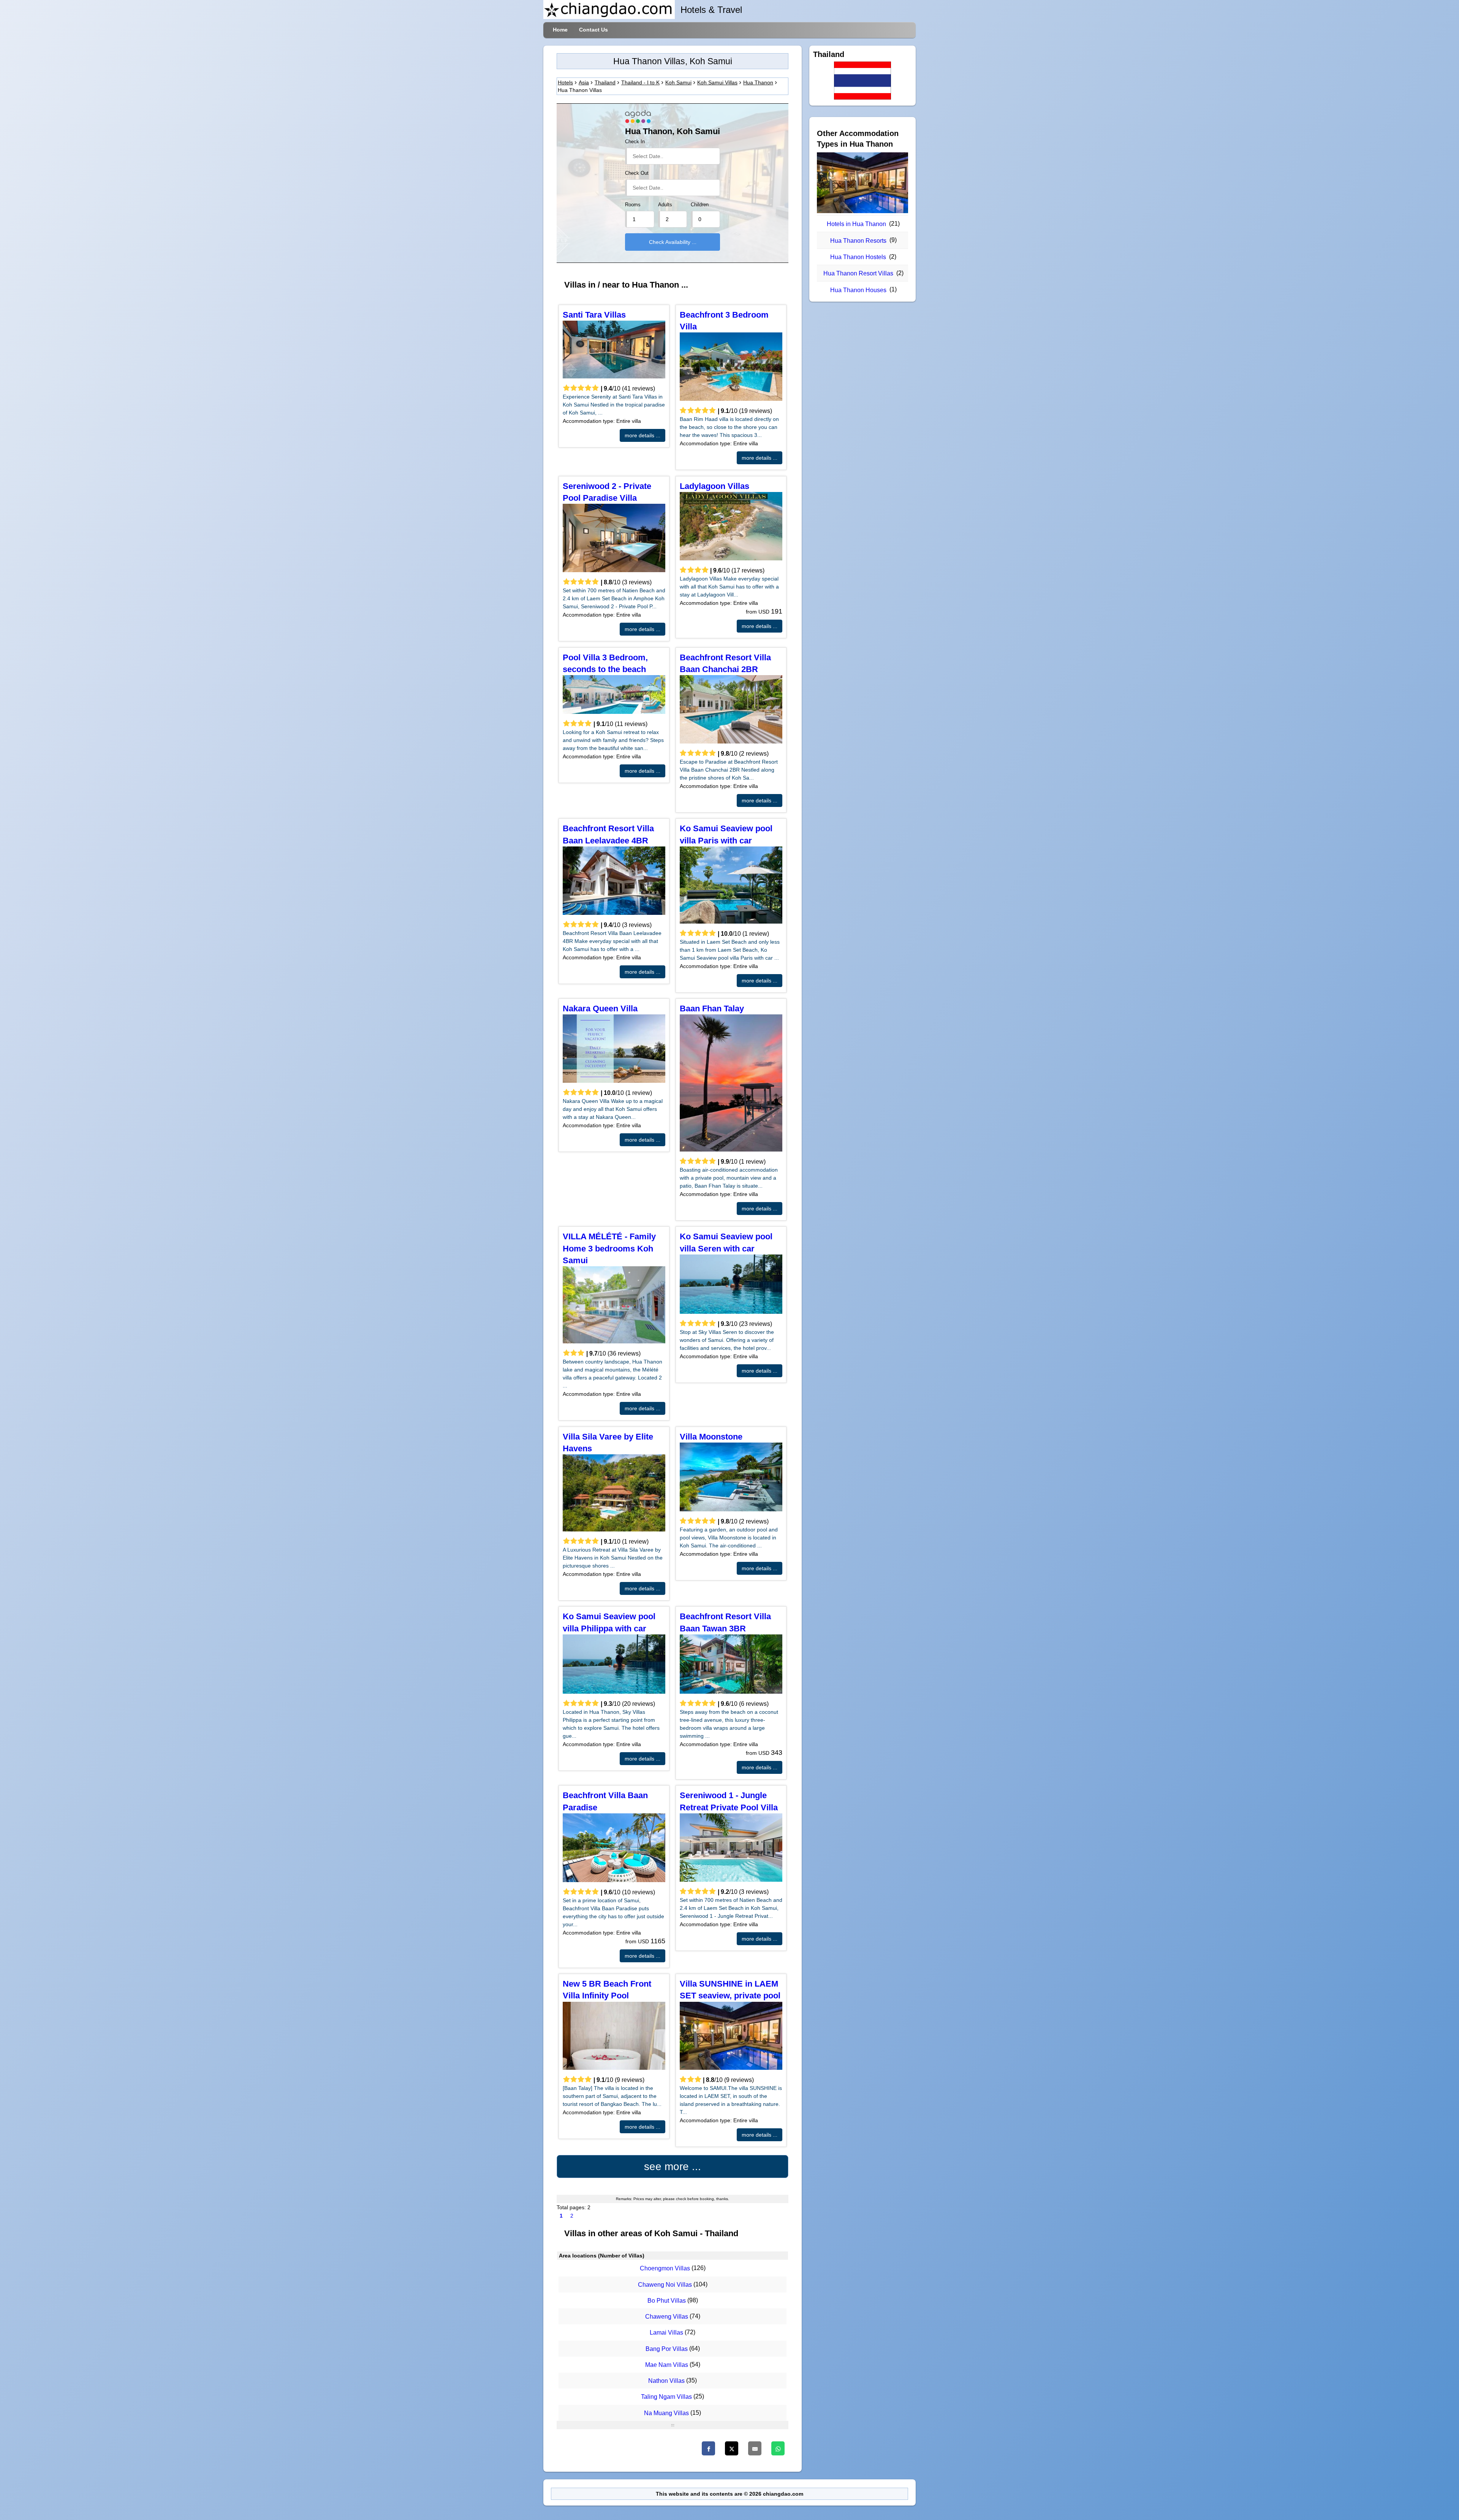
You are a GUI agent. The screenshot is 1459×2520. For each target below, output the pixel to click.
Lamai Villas (666, 2333)
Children (700, 205)
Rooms (633, 205)
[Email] (755, 2448)
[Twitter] (732, 2448)
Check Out (637, 173)
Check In (635, 142)
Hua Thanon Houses (858, 290)
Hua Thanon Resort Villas (858, 273)
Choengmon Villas (665, 2269)
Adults (665, 205)
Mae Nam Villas (667, 2365)
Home (560, 30)
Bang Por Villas (667, 2349)
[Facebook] (708, 2448)
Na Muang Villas (666, 2413)
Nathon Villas (666, 2381)
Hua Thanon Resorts (858, 241)
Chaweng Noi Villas (665, 2285)
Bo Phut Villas (667, 2301)
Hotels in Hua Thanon (856, 224)
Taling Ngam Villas (666, 2397)
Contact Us (593, 30)
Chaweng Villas (667, 2317)
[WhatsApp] (778, 2448)
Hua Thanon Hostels (858, 257)
